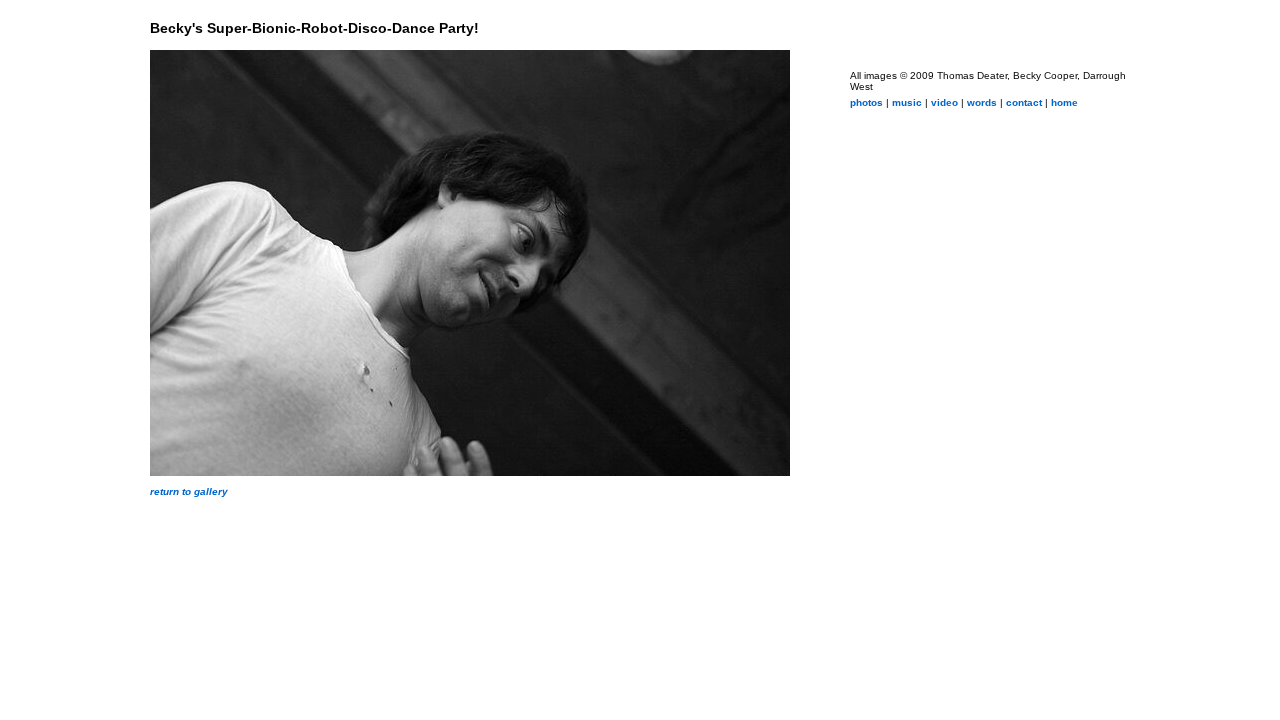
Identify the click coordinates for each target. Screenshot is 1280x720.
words (982, 102)
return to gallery (189, 491)
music (907, 102)
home (1064, 102)
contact (1024, 102)
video (944, 102)
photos (866, 102)
